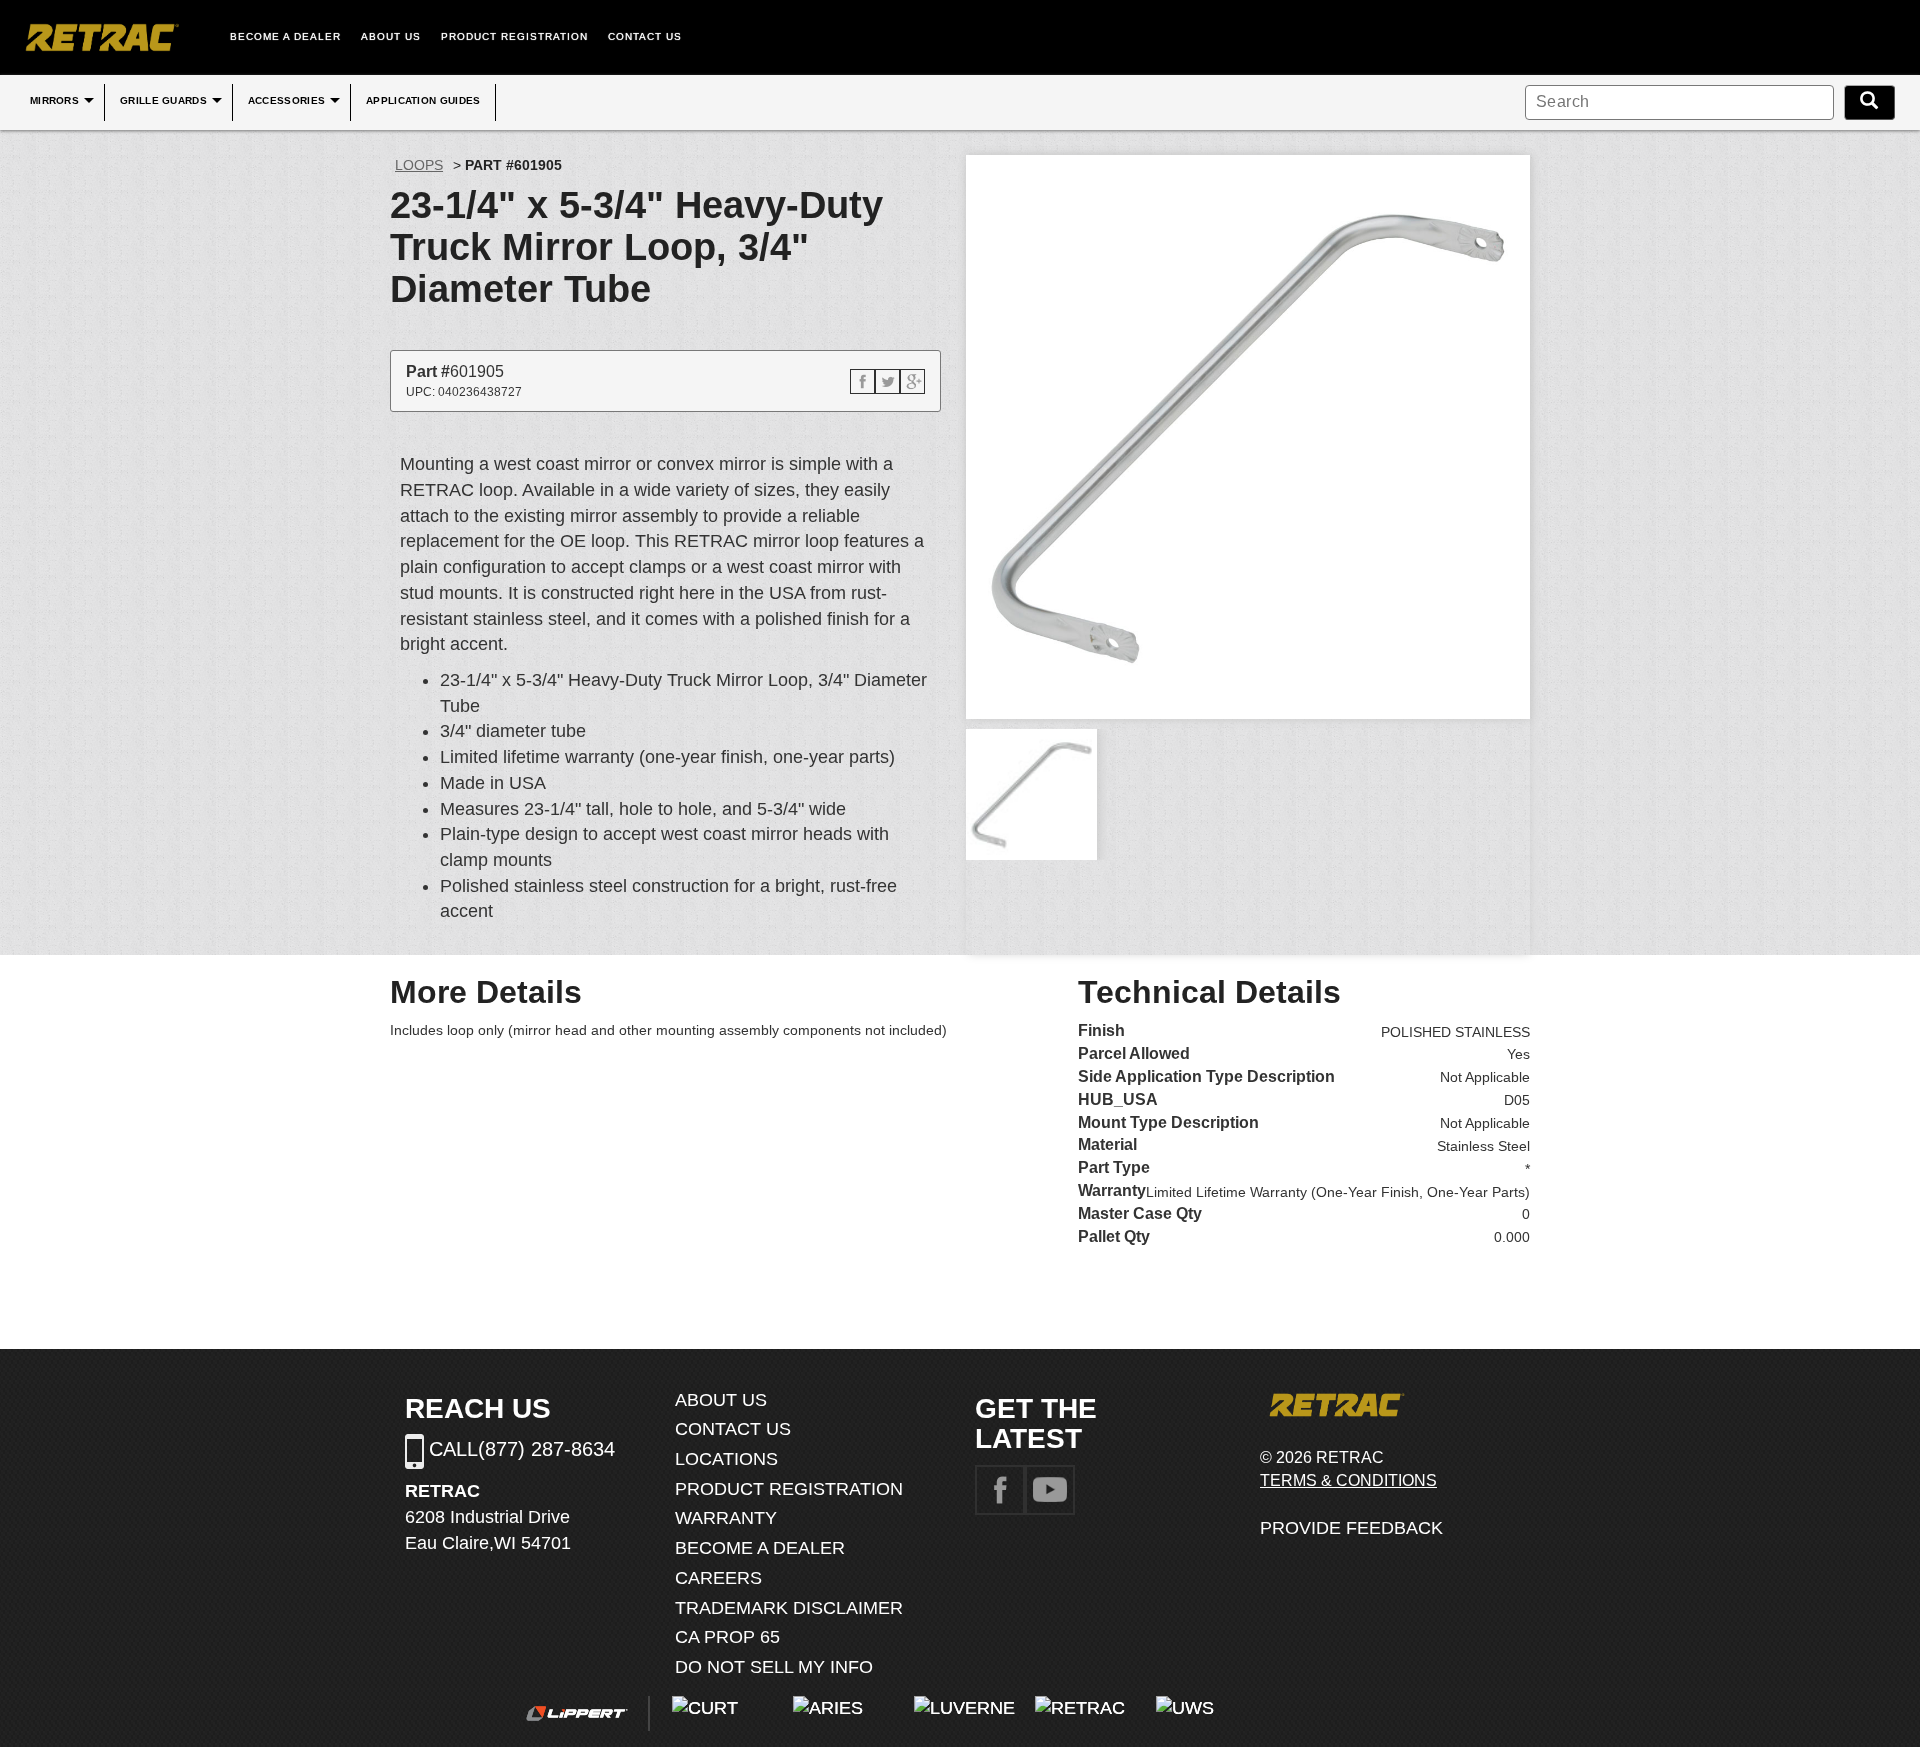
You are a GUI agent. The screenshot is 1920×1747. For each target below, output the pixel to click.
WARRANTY (726, 1518)
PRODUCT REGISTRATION (514, 36)
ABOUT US (391, 36)
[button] (862, 381)
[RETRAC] (100, 37)
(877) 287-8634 (546, 1449)
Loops (419, 165)
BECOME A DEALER (285, 36)
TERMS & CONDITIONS (1348, 1480)
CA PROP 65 (727, 1637)
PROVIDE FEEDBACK (1351, 1528)
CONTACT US (645, 36)
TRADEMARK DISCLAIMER (789, 1608)
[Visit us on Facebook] (1000, 1489)
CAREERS (718, 1578)
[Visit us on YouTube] (1050, 1489)
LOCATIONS (726, 1459)
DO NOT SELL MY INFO (774, 1667)
